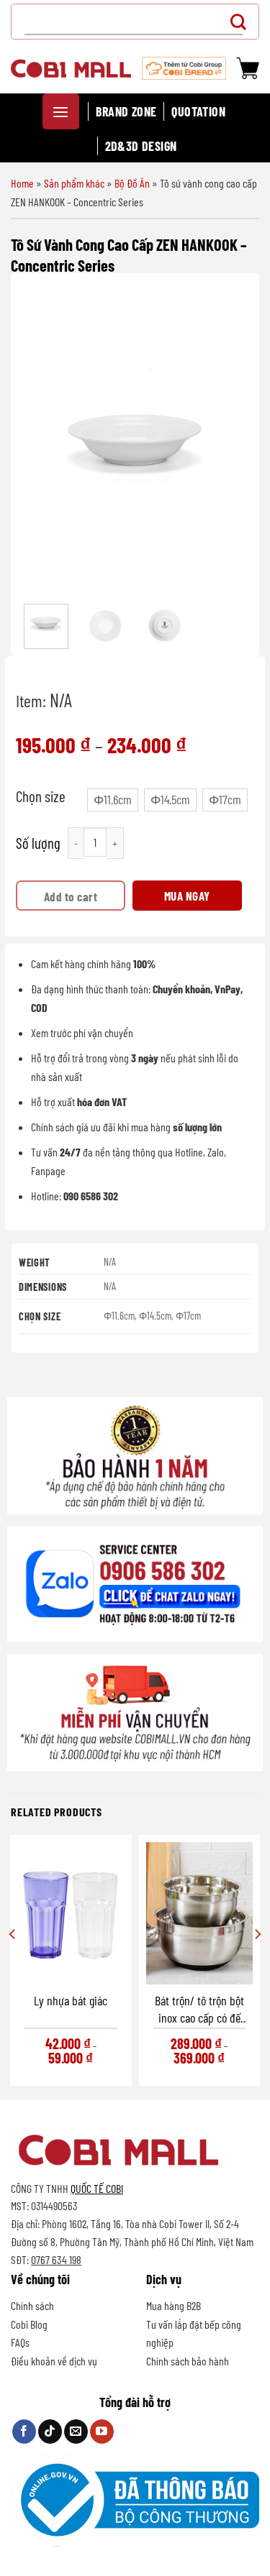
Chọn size (41, 796)
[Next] (227, 440)
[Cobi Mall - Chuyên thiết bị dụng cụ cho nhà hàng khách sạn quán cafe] (71, 68)
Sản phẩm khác (74, 183)
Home (22, 183)
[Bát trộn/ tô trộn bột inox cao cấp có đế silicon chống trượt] (200, 1913)
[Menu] (61, 111)
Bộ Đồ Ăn (132, 183)
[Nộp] (242, 21)
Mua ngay (187, 896)
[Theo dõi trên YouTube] (102, 2432)
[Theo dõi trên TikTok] (50, 2432)
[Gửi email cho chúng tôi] (76, 2432)
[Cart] (248, 68)
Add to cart (71, 896)
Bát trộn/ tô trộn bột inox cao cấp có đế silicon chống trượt (199, 2009)
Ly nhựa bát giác (71, 2000)
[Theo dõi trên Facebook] (24, 2432)
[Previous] (43, 440)
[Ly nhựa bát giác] (71, 1913)
